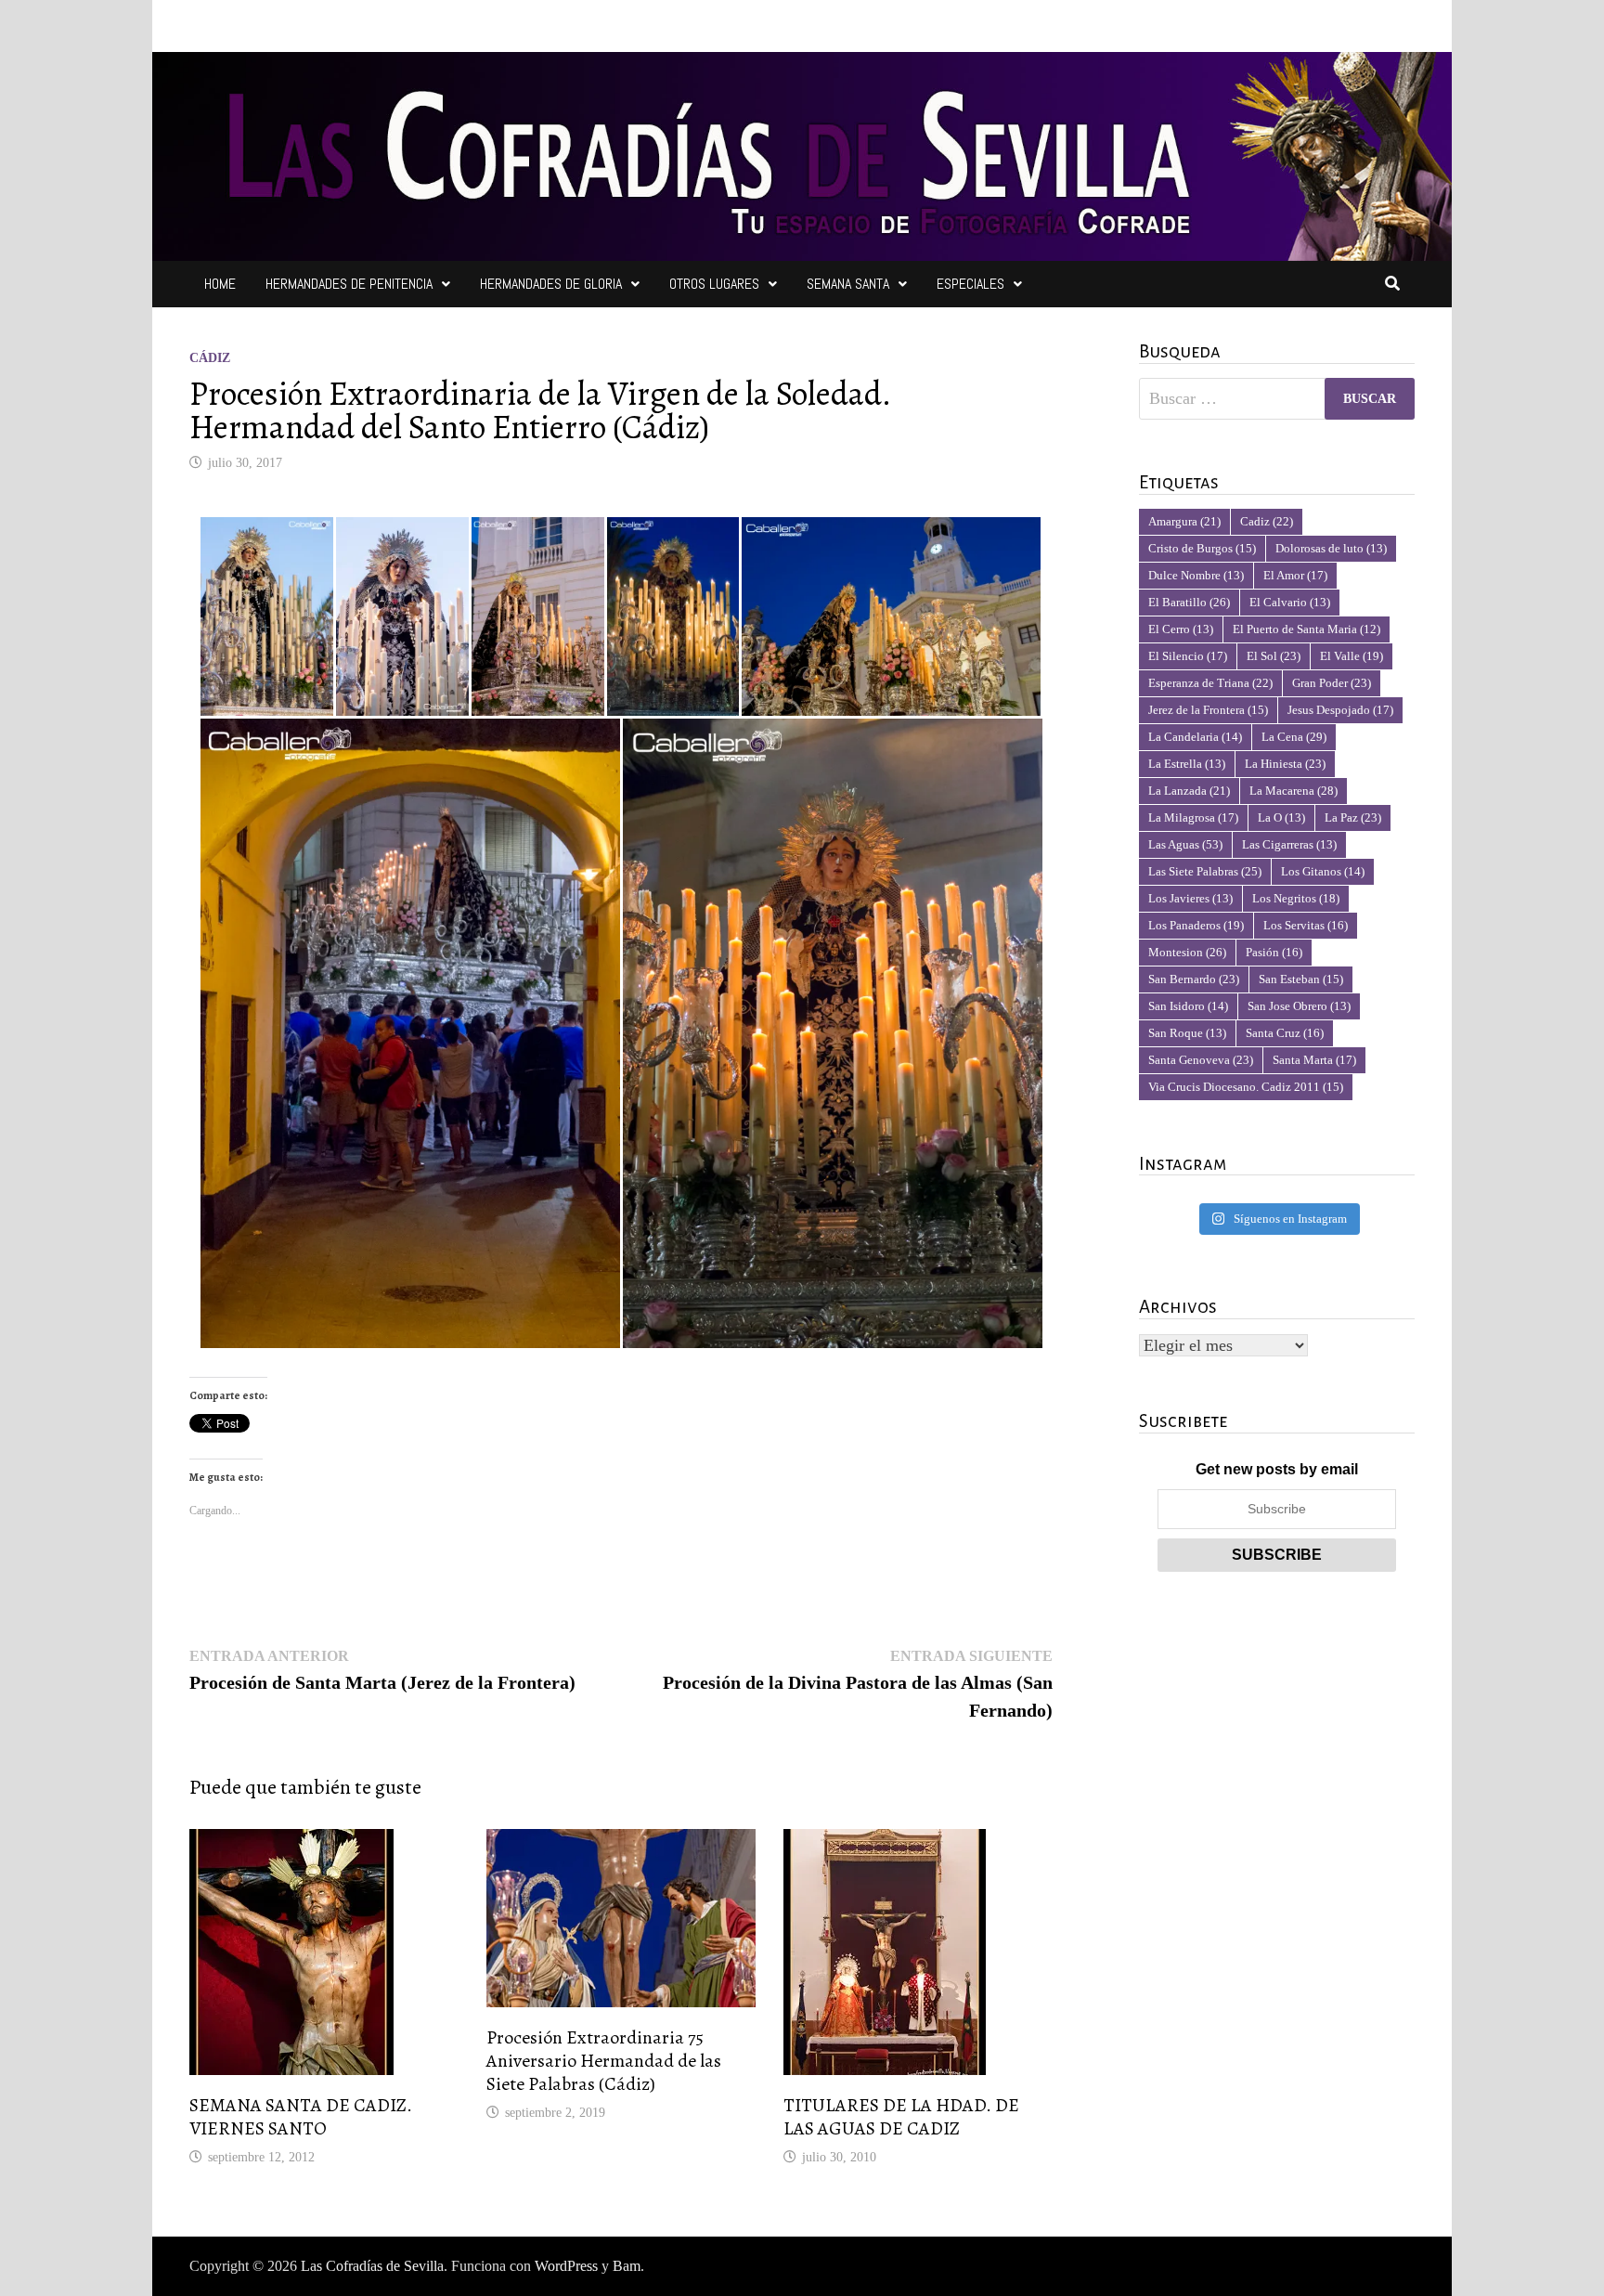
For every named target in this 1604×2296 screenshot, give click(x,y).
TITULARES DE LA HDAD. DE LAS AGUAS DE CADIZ (901, 2117)
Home (220, 284)
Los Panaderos (1196, 925)
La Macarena (1294, 791)
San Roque (1187, 1033)
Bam (627, 2266)
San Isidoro (1188, 1006)
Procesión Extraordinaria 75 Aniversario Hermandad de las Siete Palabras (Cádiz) (604, 2061)
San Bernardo (1194, 979)
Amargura (1184, 521)
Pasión (1274, 952)
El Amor (1295, 575)
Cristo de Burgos (1202, 548)
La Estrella (1187, 764)
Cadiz (1267, 521)
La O (1281, 817)
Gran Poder (1332, 683)
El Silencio (1188, 656)
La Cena (1294, 737)
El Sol (1274, 656)
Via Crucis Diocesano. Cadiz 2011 (1246, 1087)
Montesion (1187, 952)
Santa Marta (1314, 1060)
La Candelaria (1195, 737)
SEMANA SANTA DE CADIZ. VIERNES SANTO (301, 2117)
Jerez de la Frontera (1208, 710)
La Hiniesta (1285, 764)
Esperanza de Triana (1210, 683)
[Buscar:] (1277, 399)
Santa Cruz (1285, 1033)
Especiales (970, 284)
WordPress (566, 2266)
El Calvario (1290, 602)
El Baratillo (1189, 602)
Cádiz (210, 358)
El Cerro (1181, 629)
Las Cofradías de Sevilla (372, 2266)
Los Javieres (1190, 898)
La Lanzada (1189, 791)
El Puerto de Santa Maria (1306, 629)
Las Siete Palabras (1205, 871)
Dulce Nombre (1196, 575)
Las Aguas (1185, 844)
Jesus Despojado (1340, 710)
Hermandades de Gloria (551, 284)
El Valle (1352, 656)
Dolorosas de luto (1331, 548)
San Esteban (1301, 979)
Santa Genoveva (1201, 1060)
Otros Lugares (714, 284)
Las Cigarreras (1289, 844)
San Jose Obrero (1299, 1006)
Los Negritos (1296, 898)
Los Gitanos (1323, 871)
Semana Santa (848, 284)
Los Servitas (1306, 925)
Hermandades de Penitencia (349, 284)
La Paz (1353, 817)
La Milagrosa (1193, 817)
